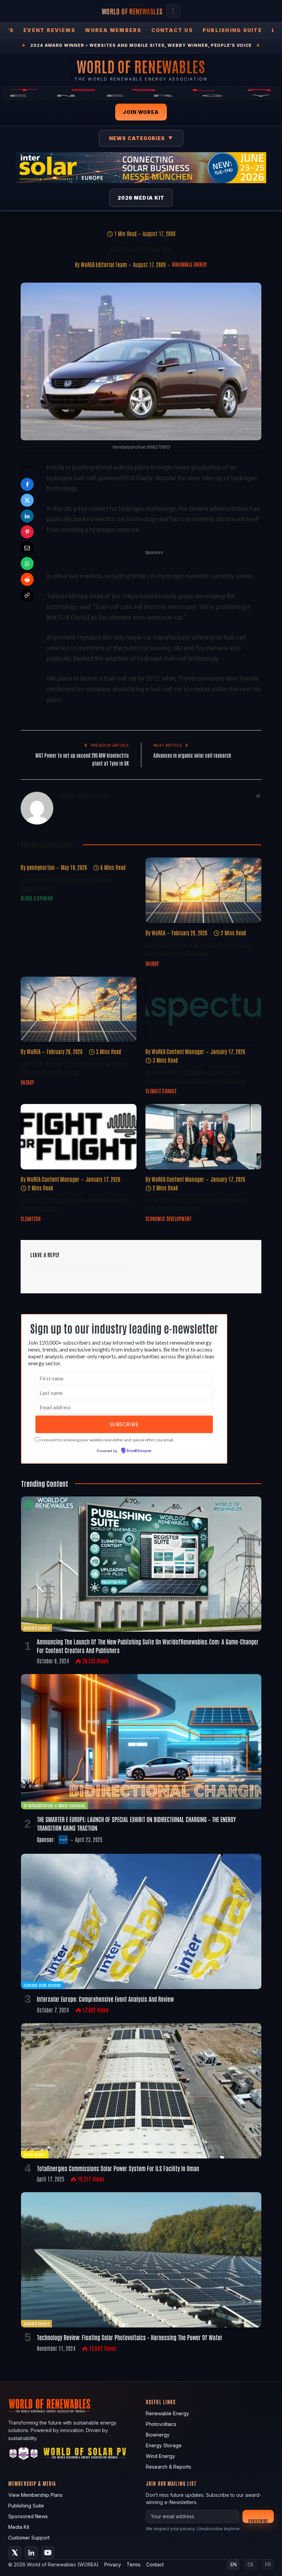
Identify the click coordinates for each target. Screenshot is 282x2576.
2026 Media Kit (141, 198)
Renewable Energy (189, 264)
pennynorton (41, 867)
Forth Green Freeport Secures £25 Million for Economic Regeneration (196, 1204)
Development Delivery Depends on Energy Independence (67, 884)
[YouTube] (48, 2553)
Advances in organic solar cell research (192, 755)
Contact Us (172, 30)
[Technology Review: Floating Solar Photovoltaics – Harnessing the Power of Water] (141, 2260)
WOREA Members (113, 30)
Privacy (113, 2564)
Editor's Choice (36, 1628)
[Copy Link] (27, 595)
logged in (70, 1269)
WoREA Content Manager (178, 1051)
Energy (152, 964)
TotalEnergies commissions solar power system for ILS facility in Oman (118, 2168)
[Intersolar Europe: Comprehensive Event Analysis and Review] (141, 1921)
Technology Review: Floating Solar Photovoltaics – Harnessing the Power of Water (130, 2337)
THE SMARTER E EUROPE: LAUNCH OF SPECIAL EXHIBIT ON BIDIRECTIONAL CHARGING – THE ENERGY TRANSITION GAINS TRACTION (136, 1823)
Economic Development (169, 1219)
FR (268, 2564)
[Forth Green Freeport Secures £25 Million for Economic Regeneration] (203, 1137)
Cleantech (31, 1219)
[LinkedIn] (27, 516)
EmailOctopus (139, 1451)
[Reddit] (27, 579)
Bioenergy (158, 2435)
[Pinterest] (27, 532)
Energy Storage (164, 2445)
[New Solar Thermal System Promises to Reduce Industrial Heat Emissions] (79, 1009)
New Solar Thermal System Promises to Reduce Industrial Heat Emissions (74, 1068)
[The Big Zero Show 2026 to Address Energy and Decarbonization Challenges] (203, 890)
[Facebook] (27, 484)
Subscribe (258, 2520)
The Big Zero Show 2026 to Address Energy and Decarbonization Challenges (198, 949)
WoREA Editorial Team (104, 264)
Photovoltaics (161, 2424)
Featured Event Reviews (42, 1985)
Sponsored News (28, 2516)
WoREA (159, 933)
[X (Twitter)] (15, 2553)
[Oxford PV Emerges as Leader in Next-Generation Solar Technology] (79, 1137)
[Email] (27, 548)
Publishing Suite (232, 30)
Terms (134, 2564)
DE (251, 2564)
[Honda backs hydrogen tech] (141, 361)
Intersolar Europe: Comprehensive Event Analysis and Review (105, 1999)
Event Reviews (49, 30)
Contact (155, 2564)
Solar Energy (35, 2154)
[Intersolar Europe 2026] (141, 168)
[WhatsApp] (27, 564)
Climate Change (161, 1091)
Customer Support (29, 2538)
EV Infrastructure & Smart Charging (54, 1805)
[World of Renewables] (24, 2455)
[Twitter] (27, 500)
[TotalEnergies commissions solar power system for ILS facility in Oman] (141, 2091)
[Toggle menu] (173, 11)
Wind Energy (160, 2456)
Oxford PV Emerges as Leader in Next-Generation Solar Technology (76, 1204)
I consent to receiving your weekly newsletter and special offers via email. (107, 1440)
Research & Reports (169, 2467)
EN (234, 2564)
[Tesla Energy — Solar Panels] (141, 93)
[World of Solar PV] (85, 2455)
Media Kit (19, 2527)
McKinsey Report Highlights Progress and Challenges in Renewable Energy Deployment (195, 1076)
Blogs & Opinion (37, 898)
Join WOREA (141, 112)
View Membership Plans (35, 2495)
